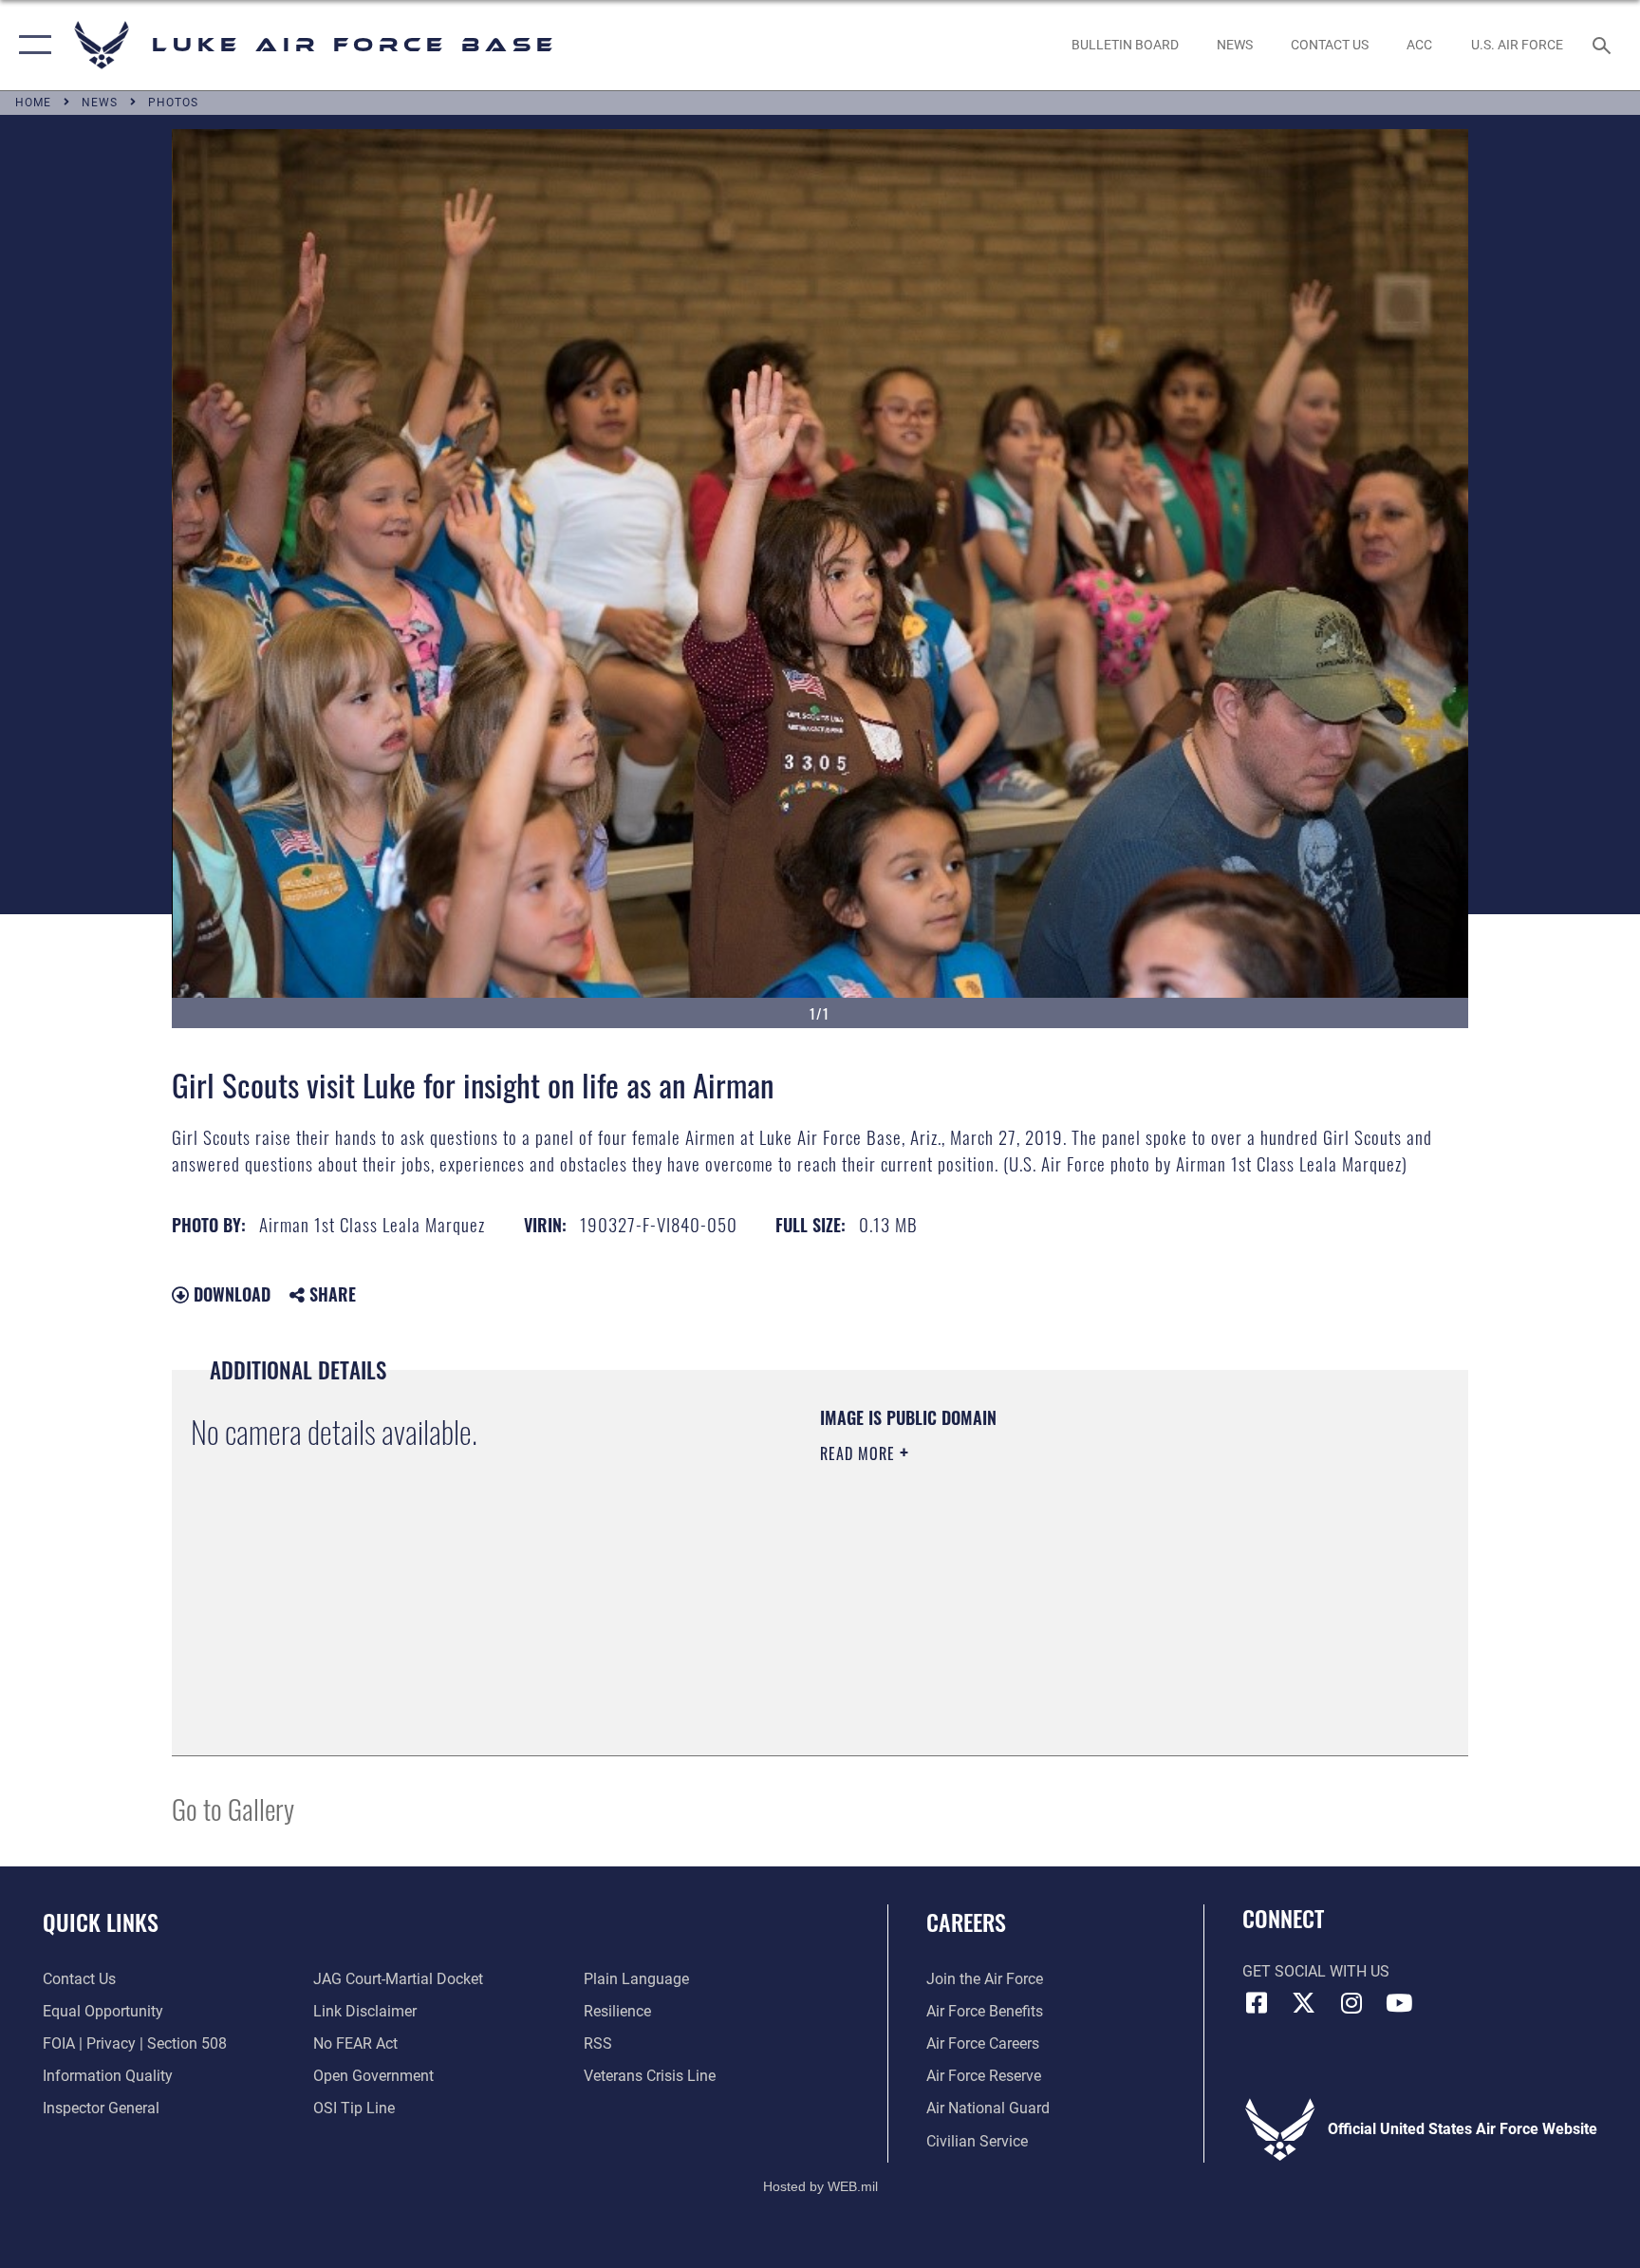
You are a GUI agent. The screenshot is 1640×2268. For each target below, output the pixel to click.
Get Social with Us (1316, 1971)
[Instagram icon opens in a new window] (1351, 2003)
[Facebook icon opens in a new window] (1257, 2003)
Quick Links (101, 1921)
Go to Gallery (233, 1808)
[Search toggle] (1604, 45)
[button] (31, 45)
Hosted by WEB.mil (820, 2186)
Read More (860, 1453)
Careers (966, 1921)
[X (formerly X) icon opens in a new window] (1304, 2003)
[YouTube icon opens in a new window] (1399, 2003)
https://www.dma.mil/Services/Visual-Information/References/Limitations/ (1043, 1574)
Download (230, 1294)
